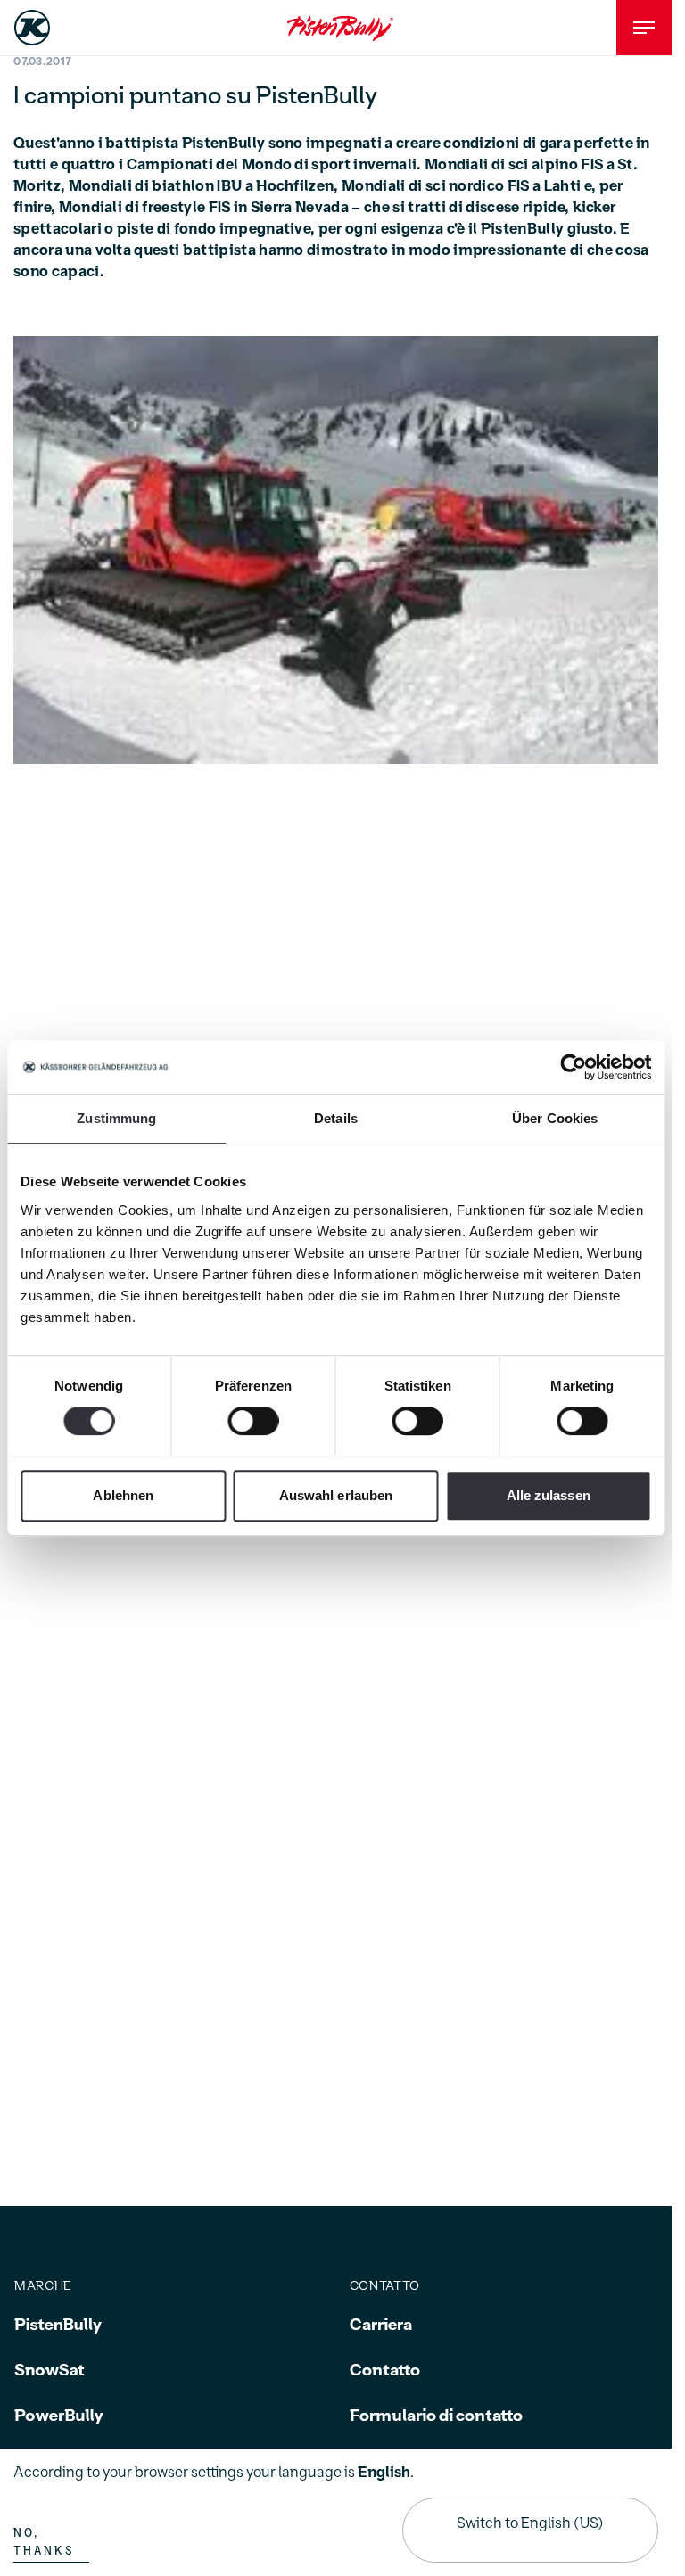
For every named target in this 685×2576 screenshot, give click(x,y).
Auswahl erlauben (336, 1495)
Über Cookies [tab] (555, 1118)
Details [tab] (336, 1118)
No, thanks (44, 2542)
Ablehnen (123, 1495)
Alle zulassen (549, 1495)
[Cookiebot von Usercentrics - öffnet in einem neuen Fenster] (573, 1067)
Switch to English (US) (530, 2523)
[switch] (253, 1421)
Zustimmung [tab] (116, 1118)
